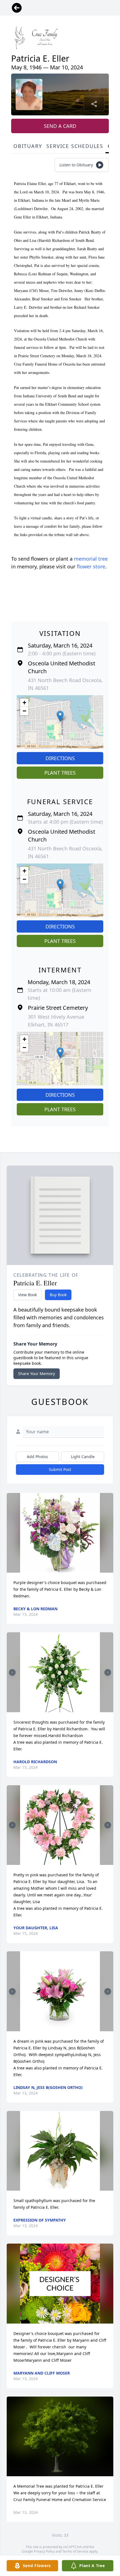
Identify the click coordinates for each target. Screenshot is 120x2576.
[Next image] (108, 1672)
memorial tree (91, 559)
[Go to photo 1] (58, 1709)
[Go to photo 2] (62, 1709)
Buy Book (58, 1295)
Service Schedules (75, 146)
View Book (27, 1295)
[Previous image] (12, 1672)
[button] (60, 716)
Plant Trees (60, 773)
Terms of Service (75, 2551)
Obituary (28, 146)
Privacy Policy (44, 2551)
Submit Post (60, 1469)
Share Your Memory (37, 1374)
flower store (91, 566)
